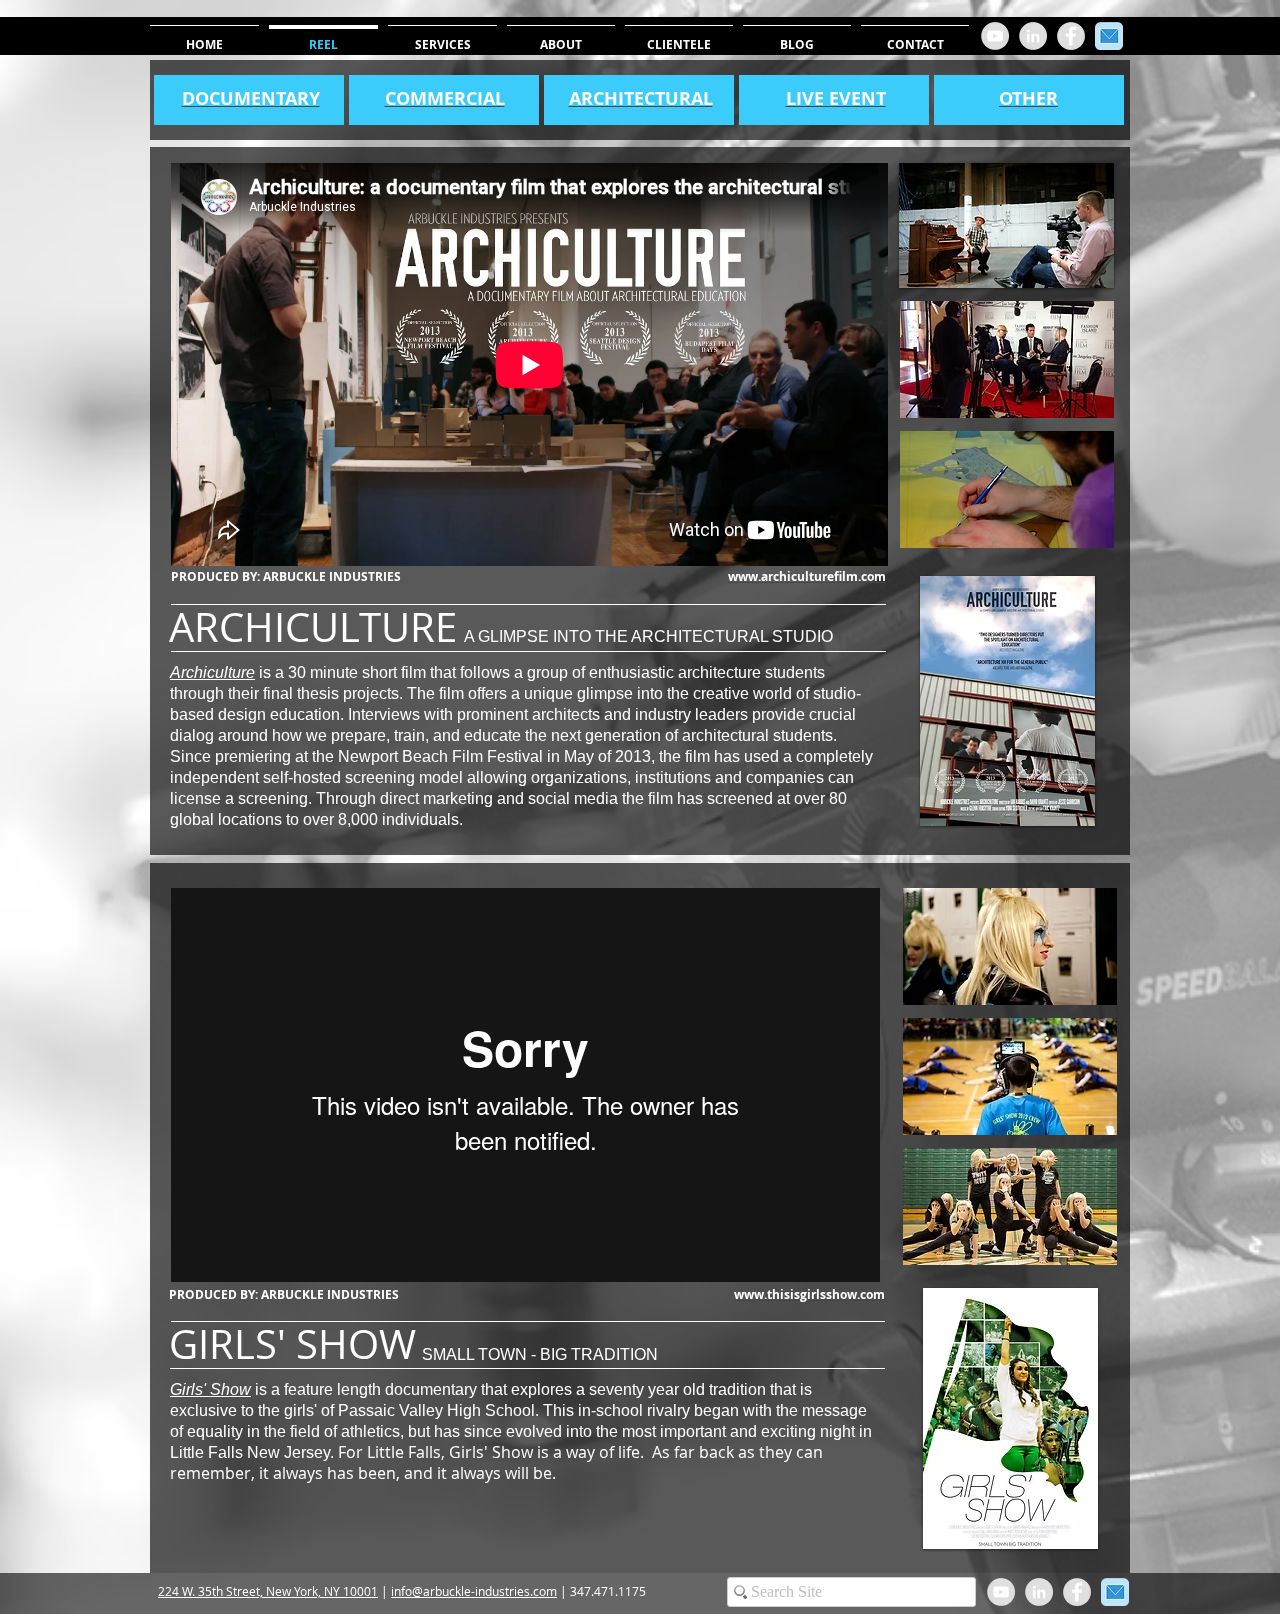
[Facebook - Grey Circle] (1071, 36)
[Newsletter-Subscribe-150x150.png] (1109, 36)
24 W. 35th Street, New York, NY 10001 (271, 1591)
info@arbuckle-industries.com (474, 1591)
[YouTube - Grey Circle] (995, 36)
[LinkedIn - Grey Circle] (1033, 36)
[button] (1007, 359)
